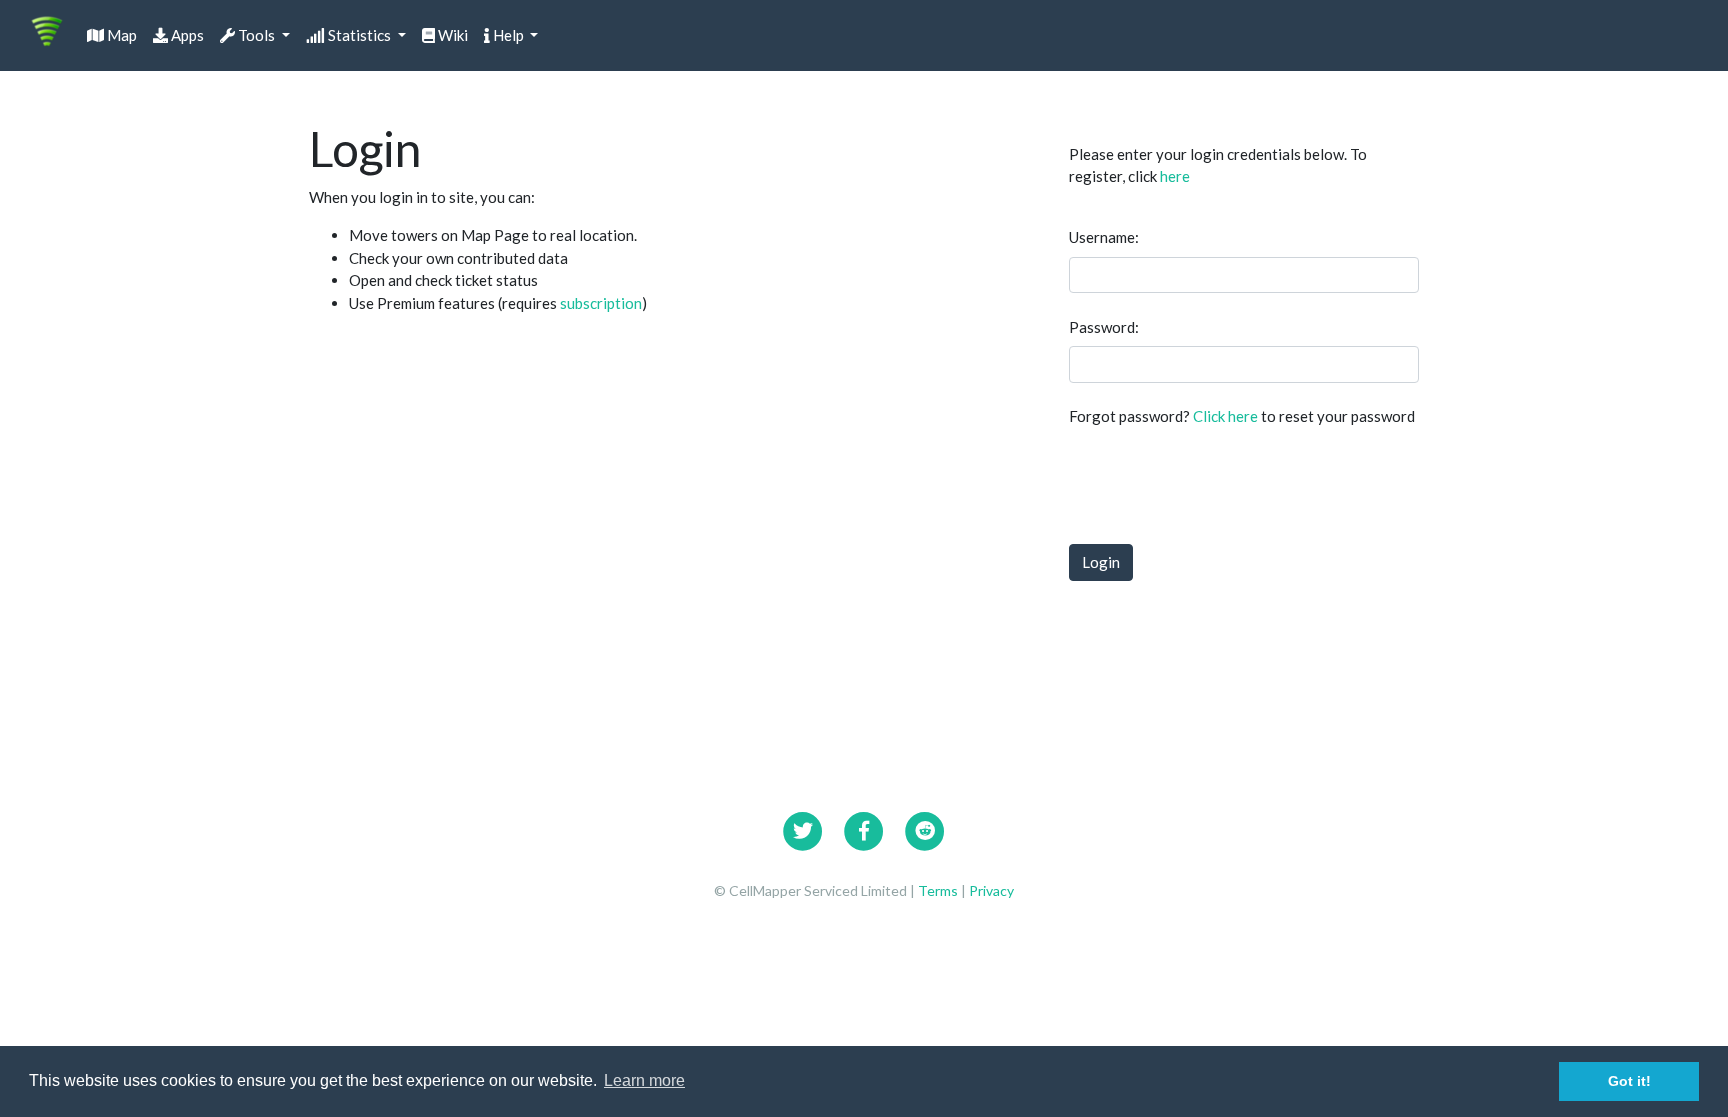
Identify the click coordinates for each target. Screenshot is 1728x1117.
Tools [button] (256, 35)
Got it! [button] (1629, 1081)
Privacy (991, 890)
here (1175, 176)
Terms (939, 890)
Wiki (451, 35)
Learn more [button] (644, 1080)
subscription (601, 303)
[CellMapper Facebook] (864, 828)
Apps (186, 35)
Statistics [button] (359, 35)
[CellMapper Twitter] (803, 828)
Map (120, 35)
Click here (1225, 416)
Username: (1104, 237)
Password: (1104, 327)
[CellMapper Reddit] (925, 828)
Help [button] (508, 35)
